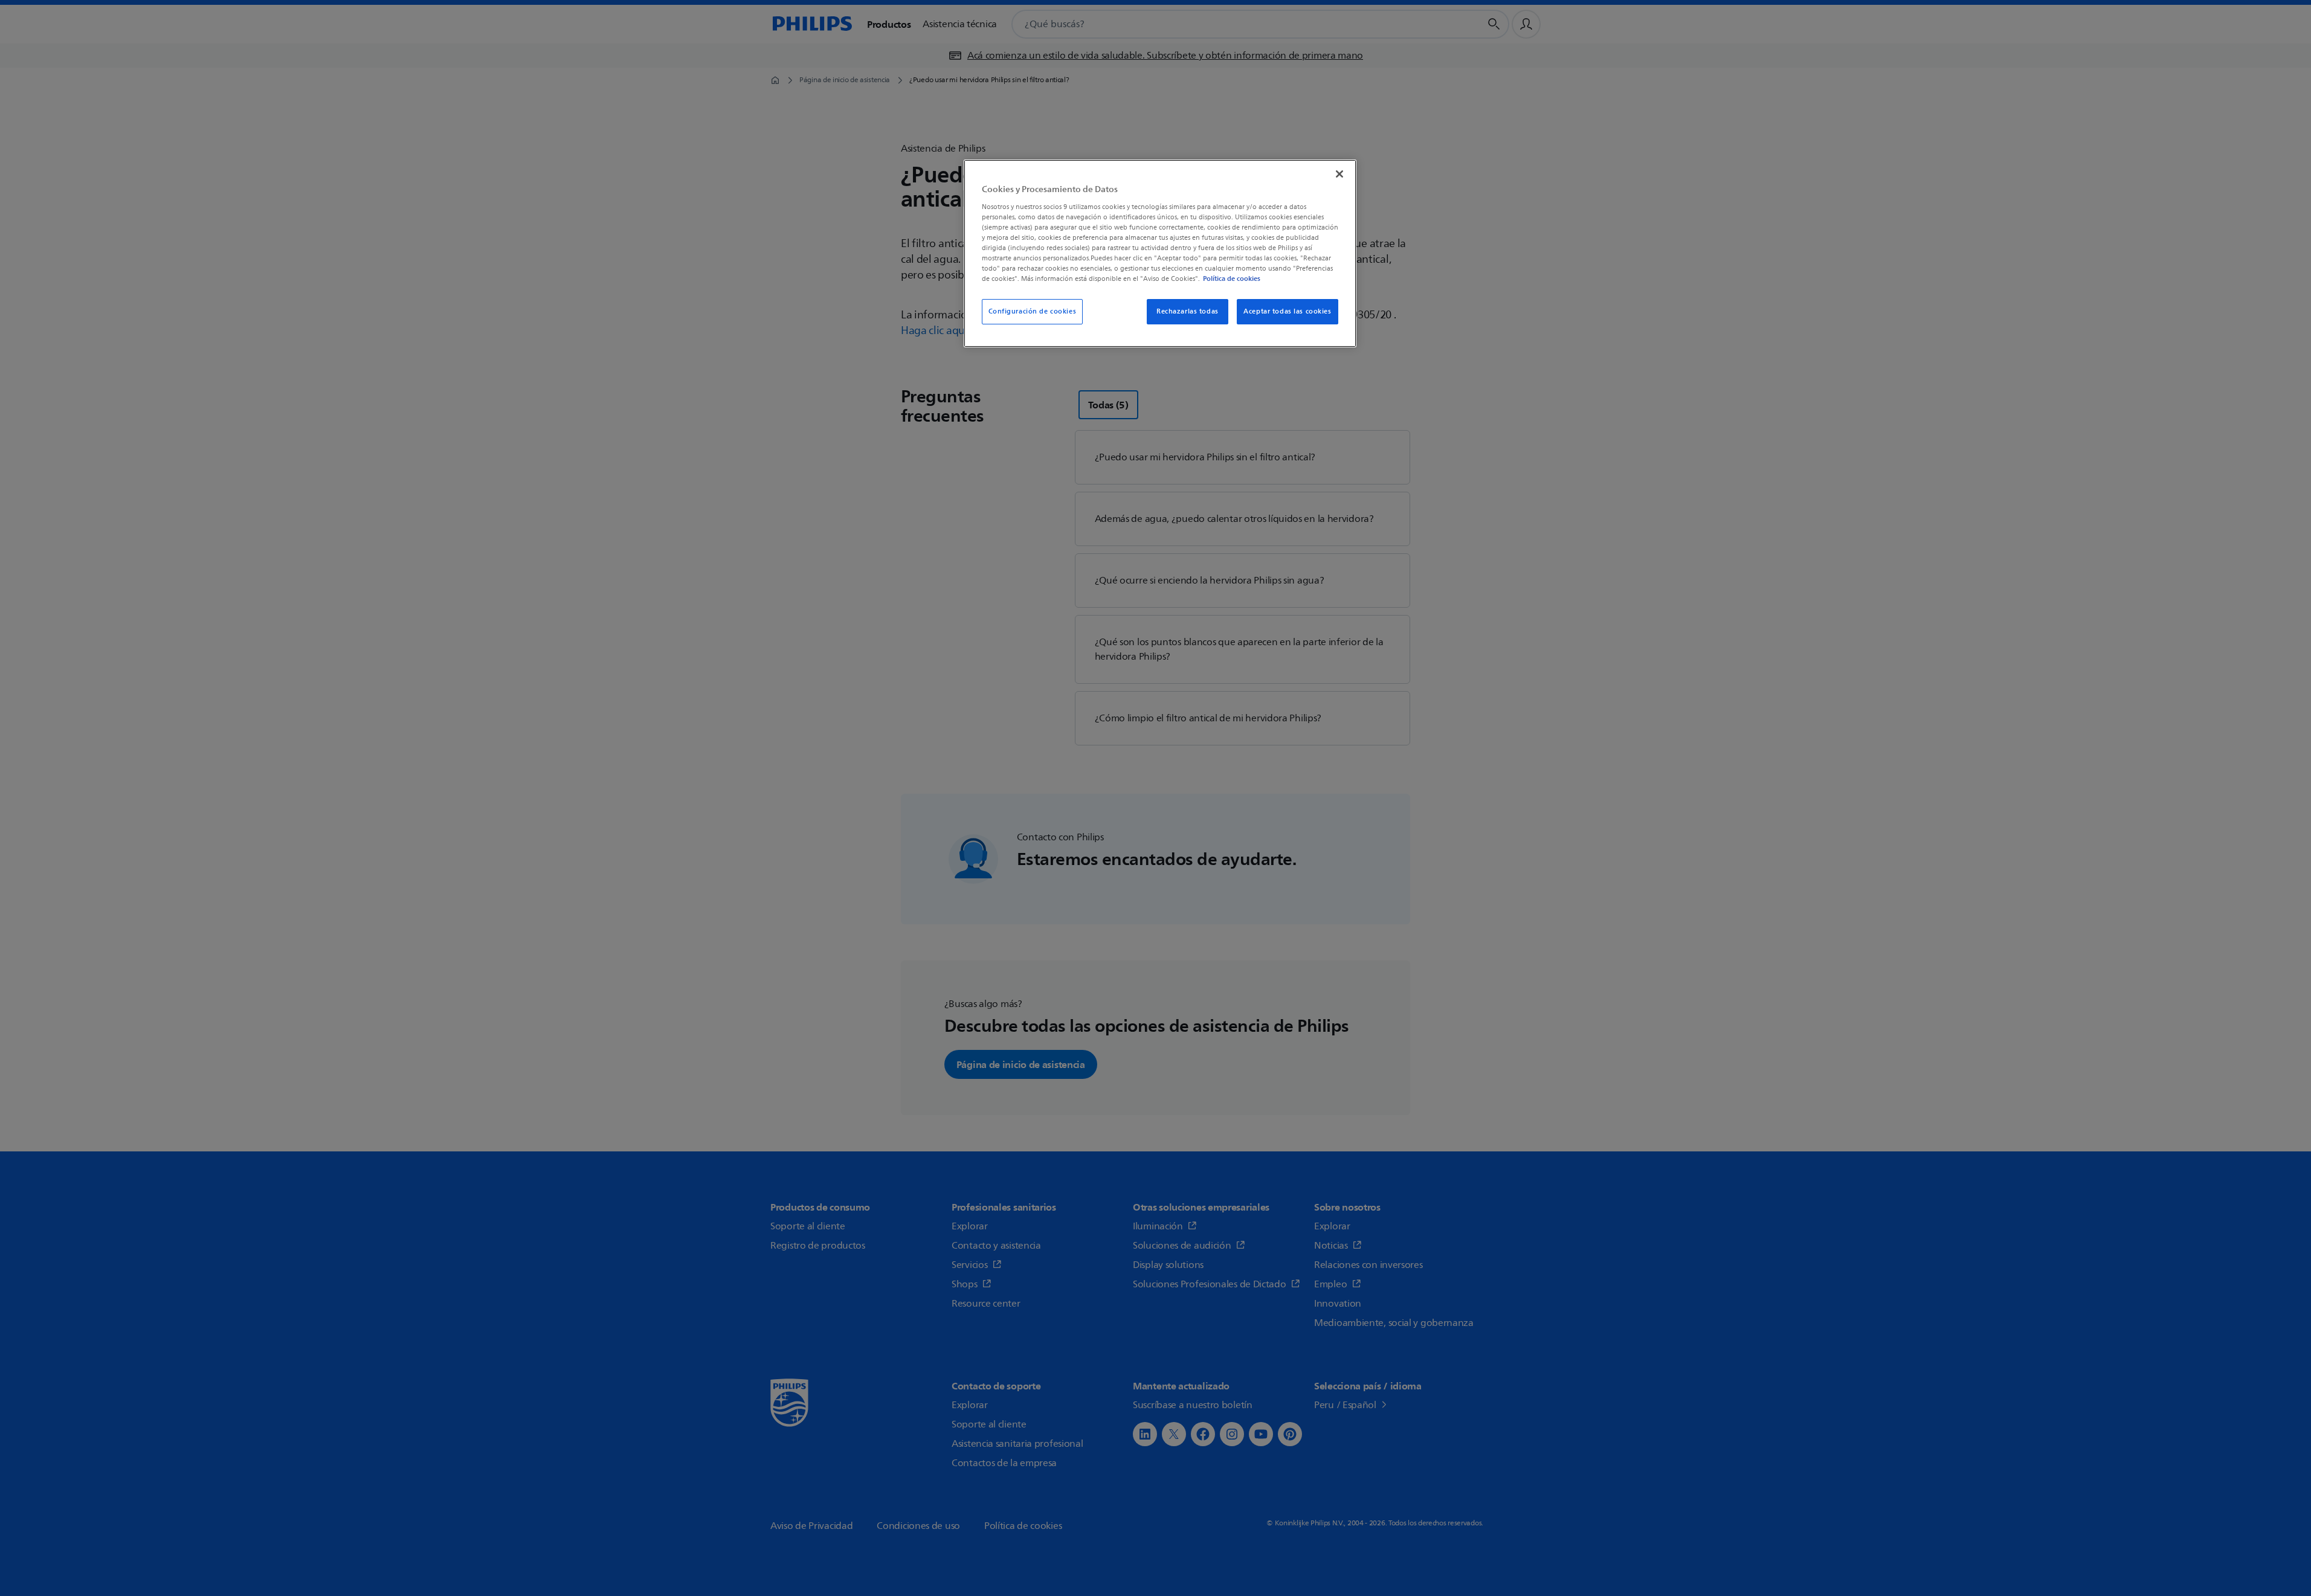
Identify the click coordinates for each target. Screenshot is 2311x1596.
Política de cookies (1232, 278)
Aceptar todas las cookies (1287, 311)
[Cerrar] (1339, 174)
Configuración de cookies (1033, 311)
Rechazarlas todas (1188, 311)
